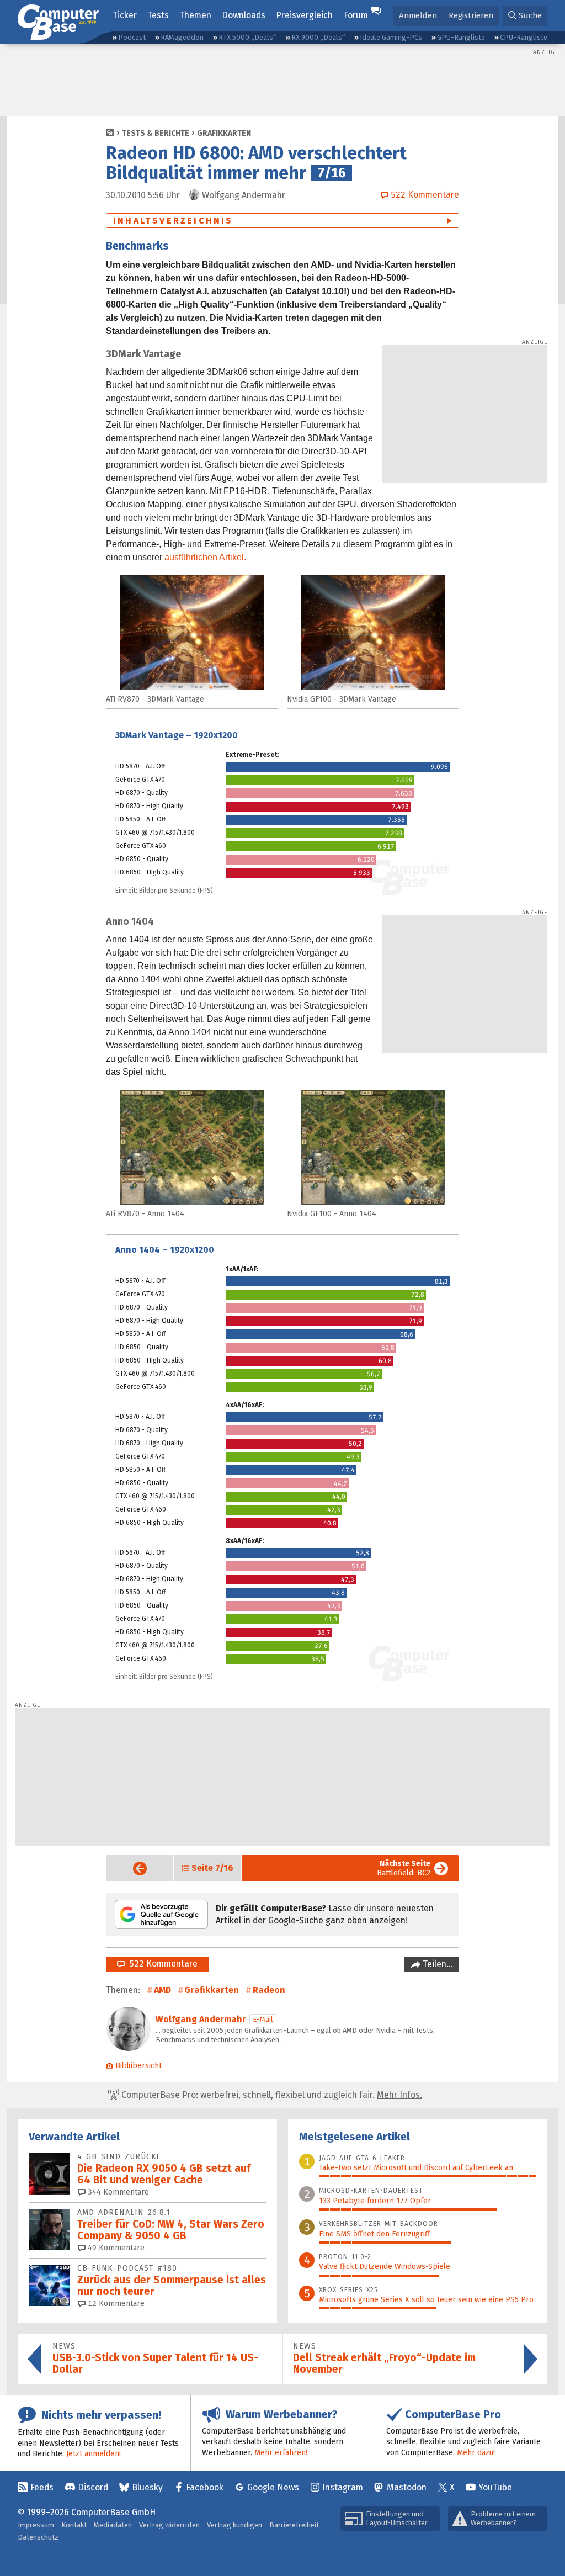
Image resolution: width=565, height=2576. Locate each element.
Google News (273, 2487)
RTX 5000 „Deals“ (247, 37)
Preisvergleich (304, 15)
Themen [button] (195, 15)
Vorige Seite (131, 1869)
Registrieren (471, 15)
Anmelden (418, 15)
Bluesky (147, 2487)
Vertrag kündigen (234, 2525)
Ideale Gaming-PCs (391, 37)
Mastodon (407, 2487)
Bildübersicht (138, 2066)
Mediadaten (113, 2525)
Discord (93, 2487)
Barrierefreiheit (294, 2525)
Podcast (132, 37)
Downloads (244, 15)
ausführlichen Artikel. (205, 557)
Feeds (42, 2487)
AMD (162, 1990)
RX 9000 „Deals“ (318, 37)
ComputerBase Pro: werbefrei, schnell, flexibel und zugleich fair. (271, 2095)
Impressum (36, 2525)
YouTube (495, 2487)
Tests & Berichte (156, 133)
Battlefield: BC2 (404, 1868)
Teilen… (437, 1964)
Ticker (125, 15)
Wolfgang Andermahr (201, 2019)
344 (117, 2192)
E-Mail (263, 2019)
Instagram (343, 2487)
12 (115, 2304)
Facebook (205, 2487)
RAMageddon (182, 37)
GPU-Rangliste (461, 37)
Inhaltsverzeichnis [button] (173, 221)
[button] (525, 16)
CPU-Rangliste (524, 37)
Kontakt (74, 2525)
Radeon (269, 1990)
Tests (158, 15)
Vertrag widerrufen (169, 2525)
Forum (356, 15)
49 (115, 2248)
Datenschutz (38, 2537)
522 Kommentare (161, 1963)
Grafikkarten (224, 133)
